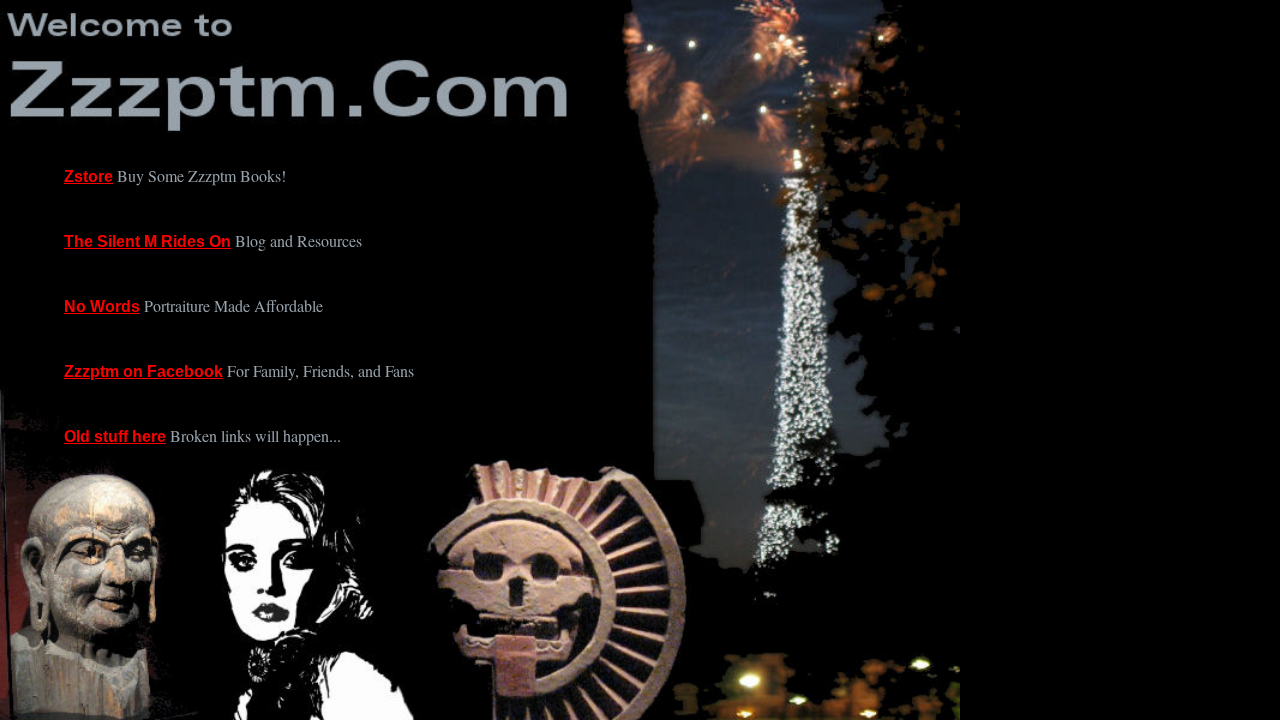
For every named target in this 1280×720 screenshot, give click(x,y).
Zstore (88, 176)
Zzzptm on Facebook (143, 371)
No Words (102, 306)
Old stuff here (115, 436)
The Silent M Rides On (147, 241)
